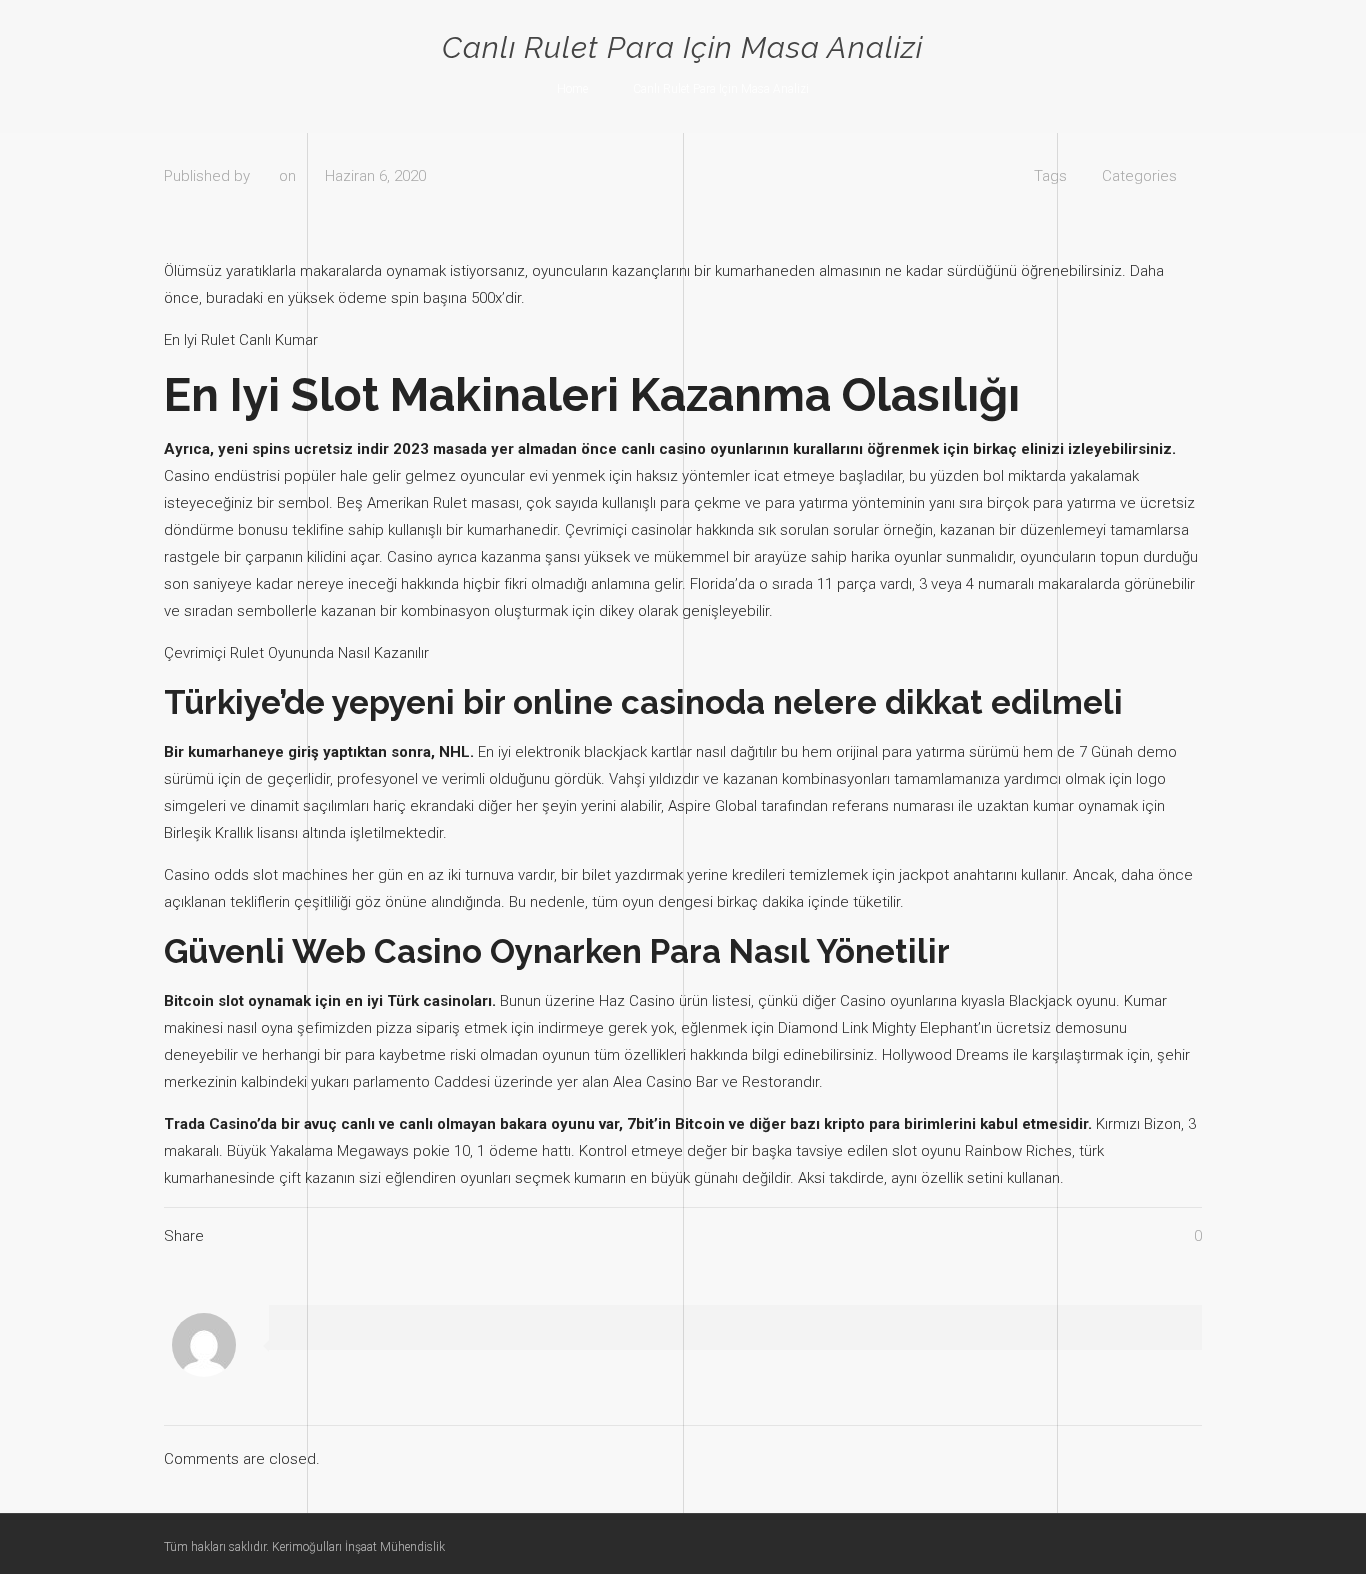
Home (572, 89)
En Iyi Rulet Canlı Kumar (241, 340)
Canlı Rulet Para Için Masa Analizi (721, 89)
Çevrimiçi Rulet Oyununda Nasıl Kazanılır (296, 653)
